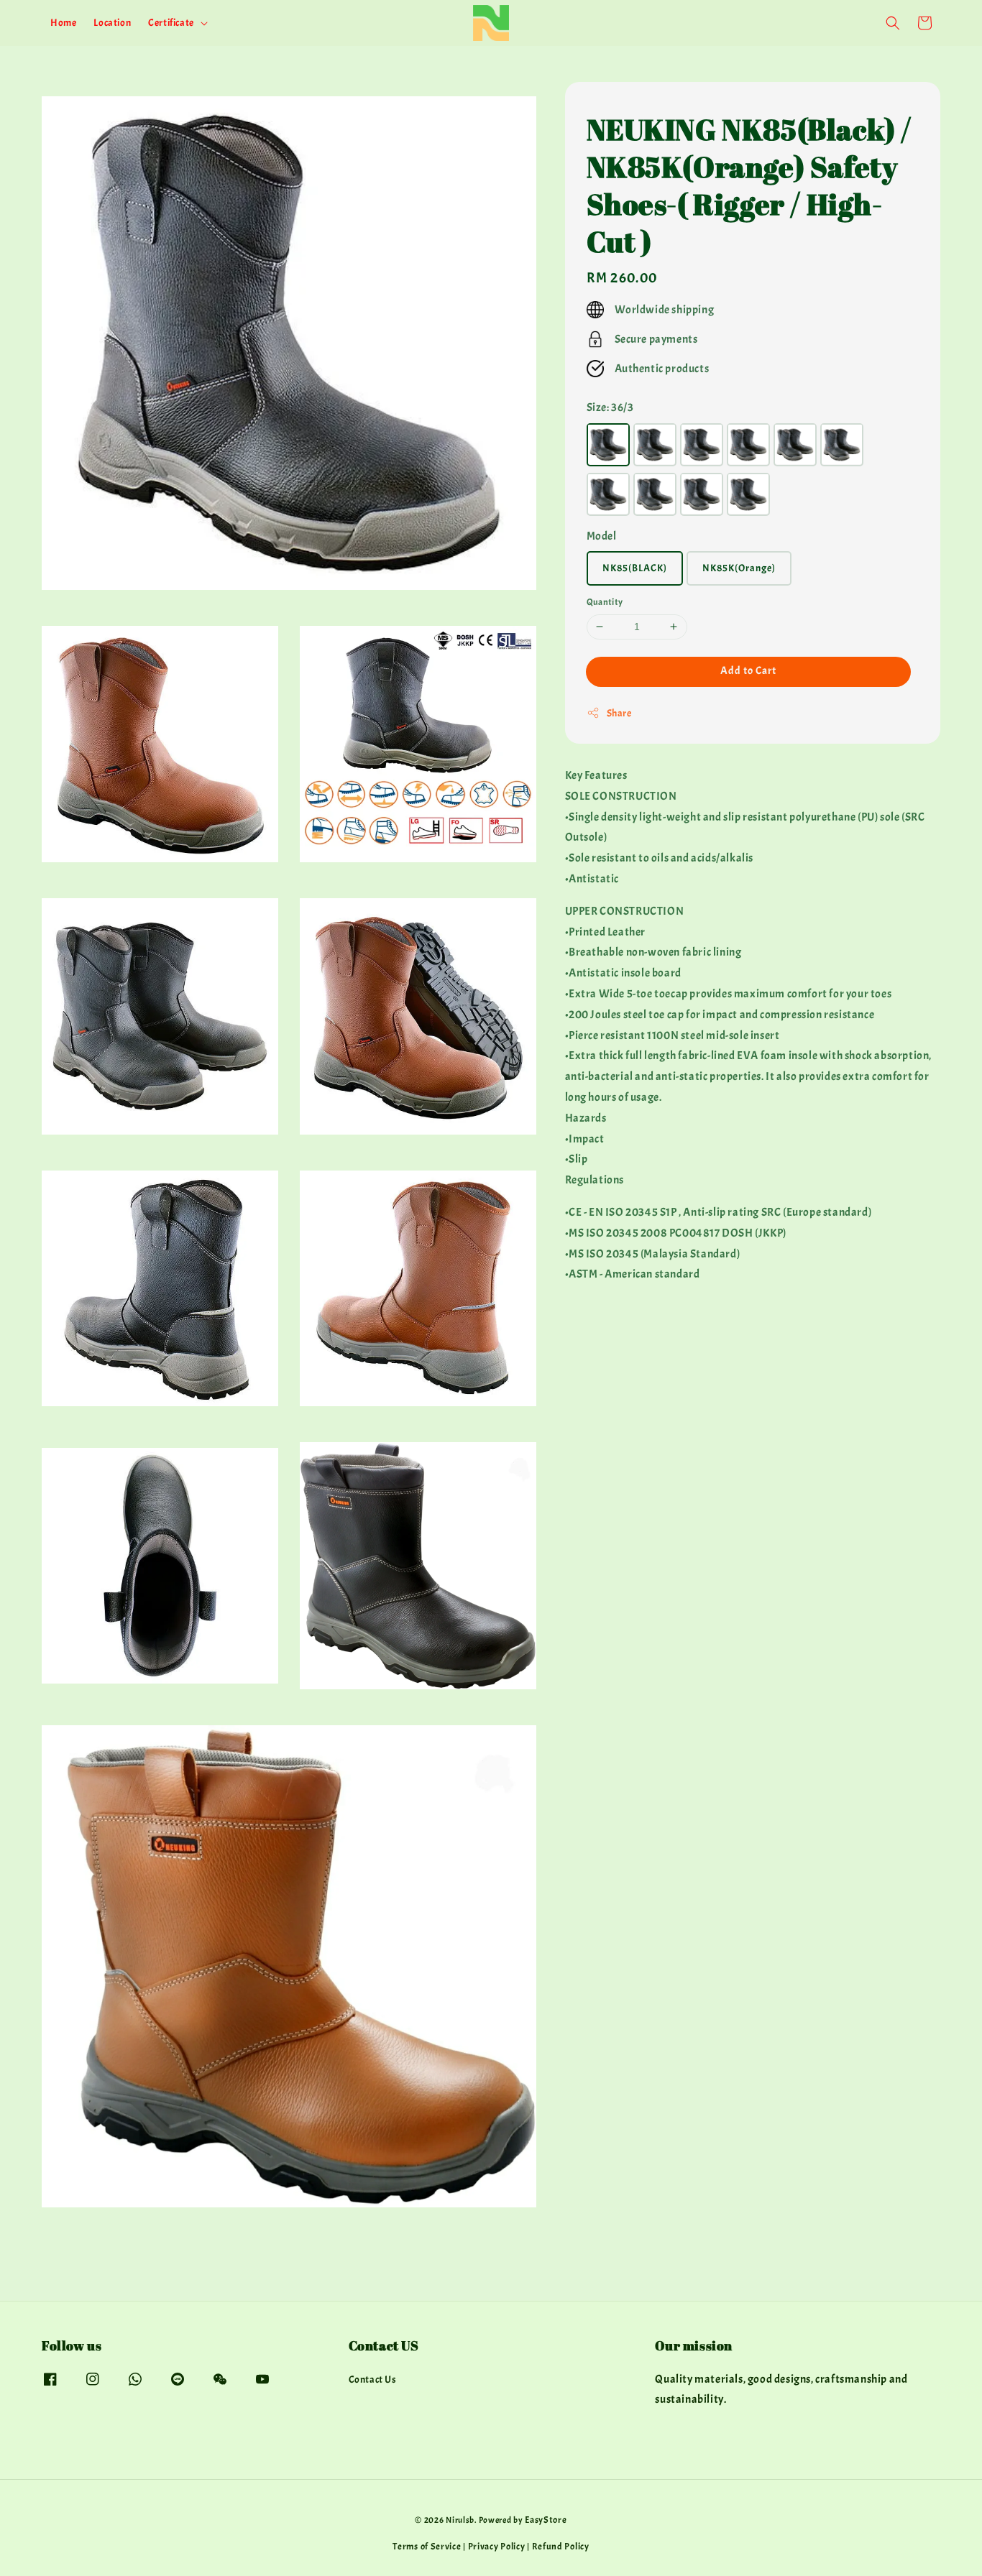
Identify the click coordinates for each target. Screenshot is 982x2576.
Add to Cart (748, 670)
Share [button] (619, 712)
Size (610, 407)
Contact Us (373, 2379)
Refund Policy (561, 2547)
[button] (893, 23)
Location (112, 23)
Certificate (171, 23)
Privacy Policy (497, 2547)
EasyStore (546, 2520)
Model (602, 535)
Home (63, 23)
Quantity (605, 602)
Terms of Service (427, 2547)
